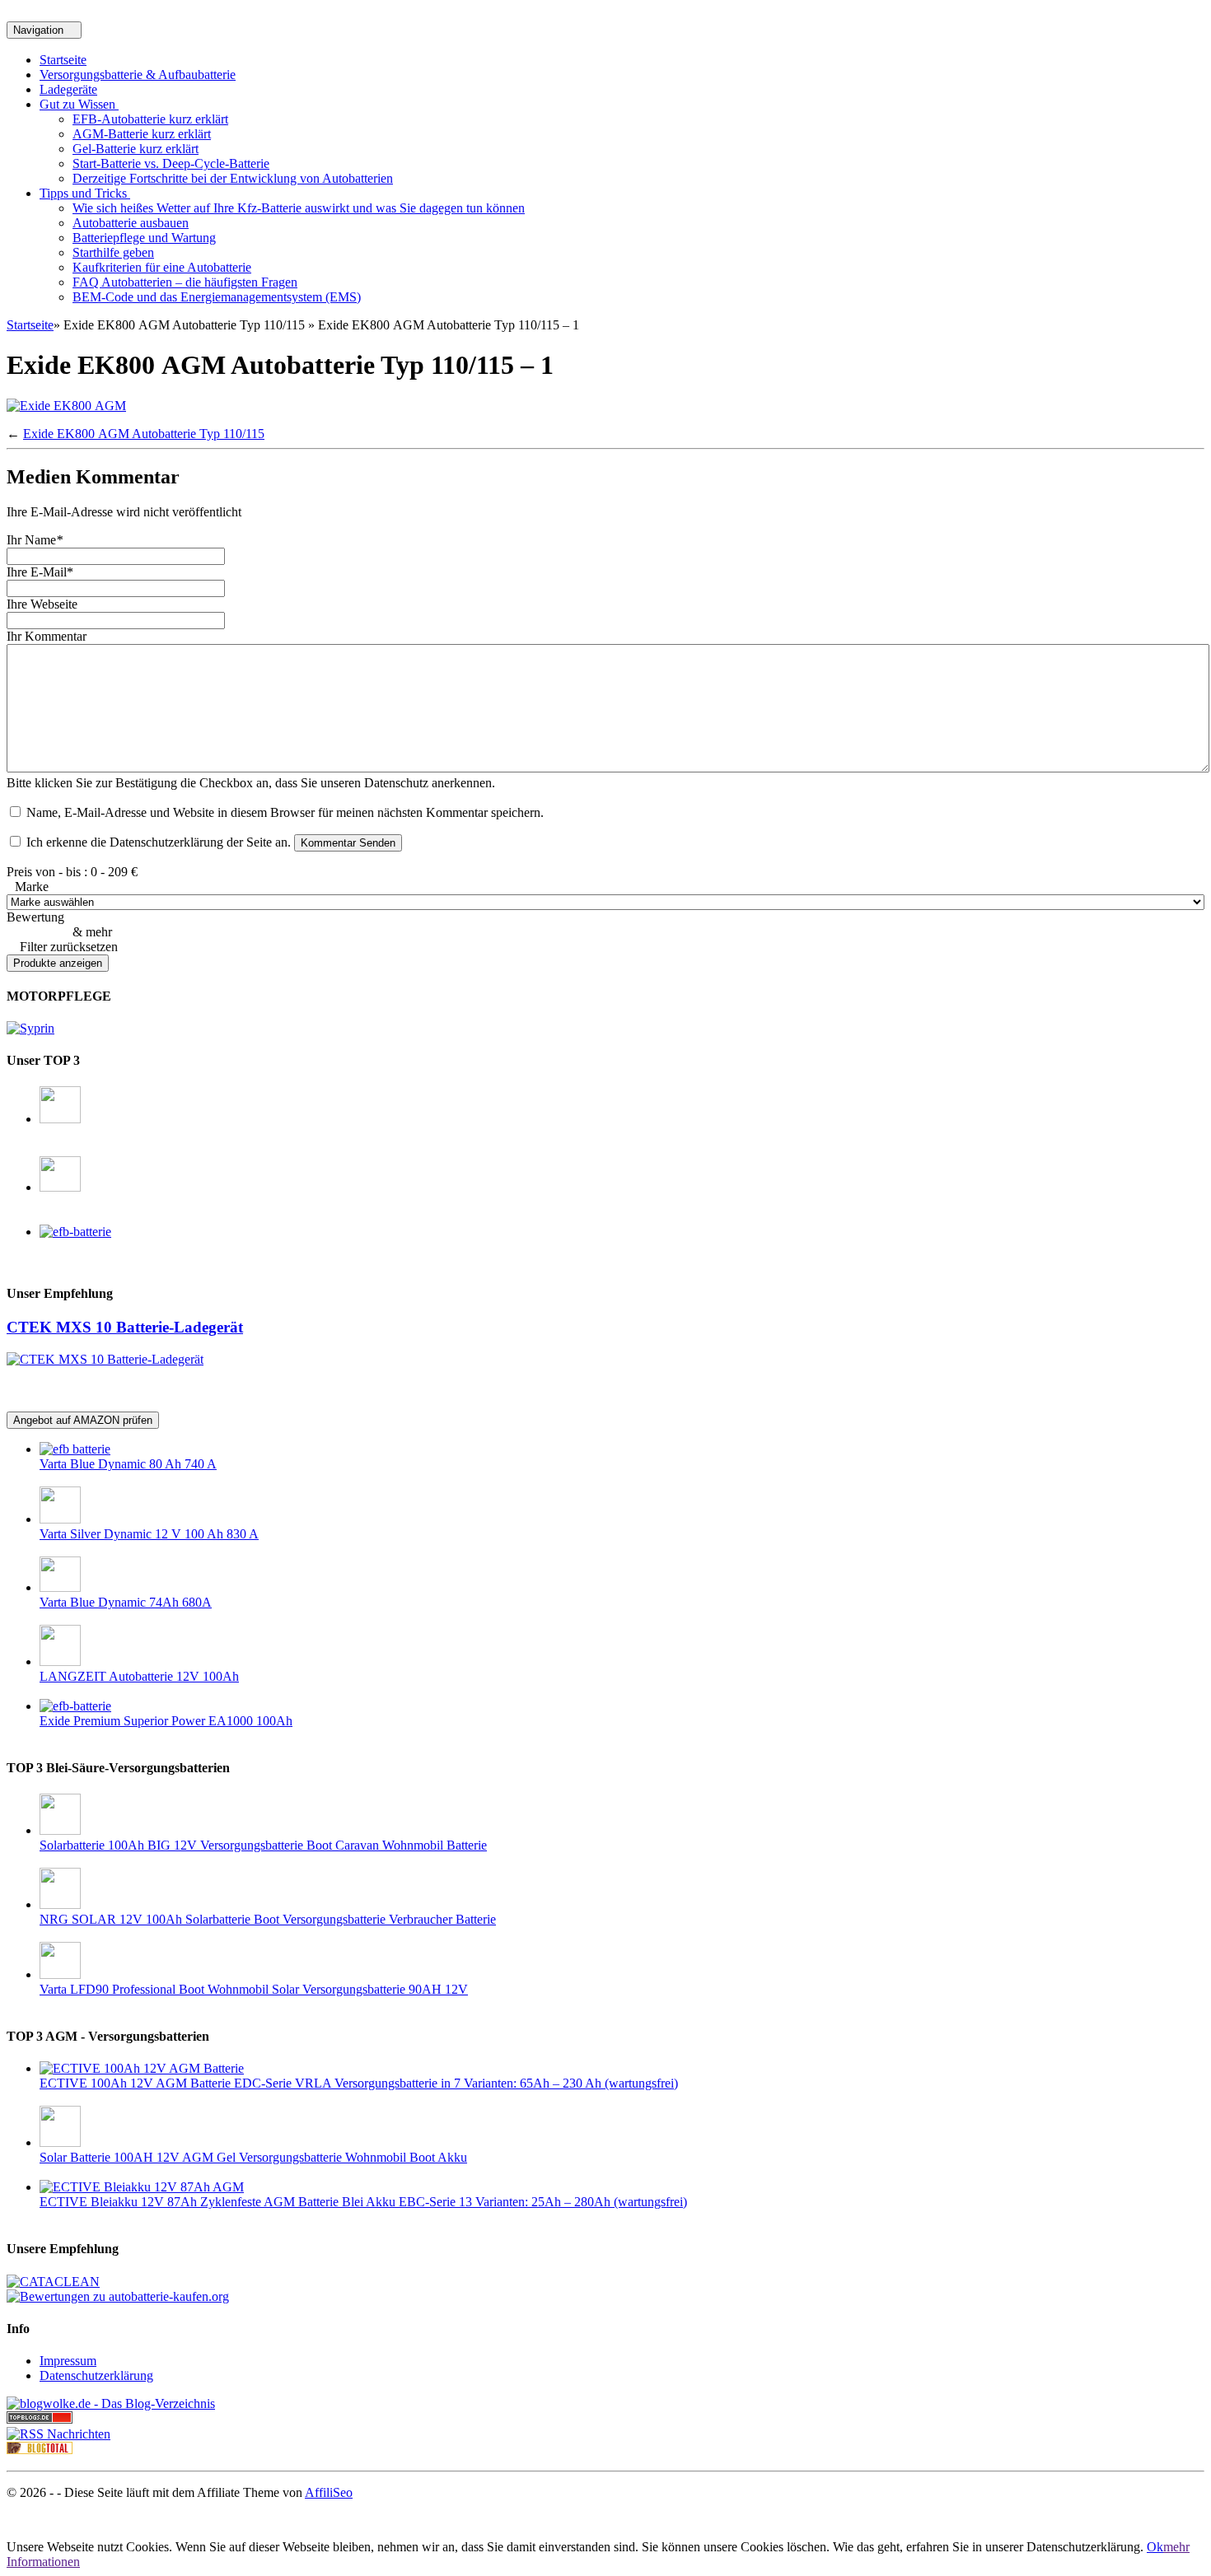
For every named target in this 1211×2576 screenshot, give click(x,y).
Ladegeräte (68, 89)
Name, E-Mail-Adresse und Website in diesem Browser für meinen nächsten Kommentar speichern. (285, 812)
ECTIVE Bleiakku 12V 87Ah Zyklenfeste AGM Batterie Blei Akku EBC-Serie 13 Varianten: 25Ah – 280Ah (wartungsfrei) (363, 2202)
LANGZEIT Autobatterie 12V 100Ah (139, 1676)
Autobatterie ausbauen (131, 223)
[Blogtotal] (40, 2450)
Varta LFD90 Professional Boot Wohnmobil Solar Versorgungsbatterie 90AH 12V (254, 1989)
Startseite (63, 60)
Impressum (68, 2361)
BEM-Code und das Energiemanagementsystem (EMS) (217, 297)
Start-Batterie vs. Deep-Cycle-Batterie (171, 163)
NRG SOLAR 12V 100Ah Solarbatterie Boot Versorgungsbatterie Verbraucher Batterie (268, 1919)
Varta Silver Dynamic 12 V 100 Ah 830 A (149, 1534)
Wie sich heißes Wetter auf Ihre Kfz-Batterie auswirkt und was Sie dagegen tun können (299, 208)
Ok (1155, 2547)
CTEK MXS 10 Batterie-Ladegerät (125, 1327)
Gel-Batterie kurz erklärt (136, 149)
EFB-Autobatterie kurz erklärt (150, 119)
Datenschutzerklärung (96, 2375)
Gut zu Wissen (79, 104)
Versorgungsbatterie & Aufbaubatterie (138, 75)
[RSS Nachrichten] (58, 2434)
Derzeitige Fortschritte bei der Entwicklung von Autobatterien (233, 178)
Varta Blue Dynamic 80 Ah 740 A (128, 1464)
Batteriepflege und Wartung (144, 238)
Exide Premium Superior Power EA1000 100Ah (166, 1721)
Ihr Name (35, 540)
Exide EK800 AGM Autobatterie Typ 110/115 (144, 434)
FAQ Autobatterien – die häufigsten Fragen (185, 282)
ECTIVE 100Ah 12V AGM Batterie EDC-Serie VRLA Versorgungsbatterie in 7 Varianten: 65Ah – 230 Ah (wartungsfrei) (359, 2083)
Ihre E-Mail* (40, 572)
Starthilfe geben (113, 252)
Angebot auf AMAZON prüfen (83, 1420)
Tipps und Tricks (85, 193)
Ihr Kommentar (47, 636)
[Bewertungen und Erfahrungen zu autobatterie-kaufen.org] (118, 2296)
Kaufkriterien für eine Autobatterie (162, 267)
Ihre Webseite (42, 604)
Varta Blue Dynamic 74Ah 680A (126, 1602)
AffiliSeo (329, 2492)
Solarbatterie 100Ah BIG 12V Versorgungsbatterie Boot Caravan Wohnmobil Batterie (263, 1845)
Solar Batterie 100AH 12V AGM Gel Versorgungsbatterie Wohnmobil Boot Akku (253, 2157)
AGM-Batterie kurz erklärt (142, 134)
